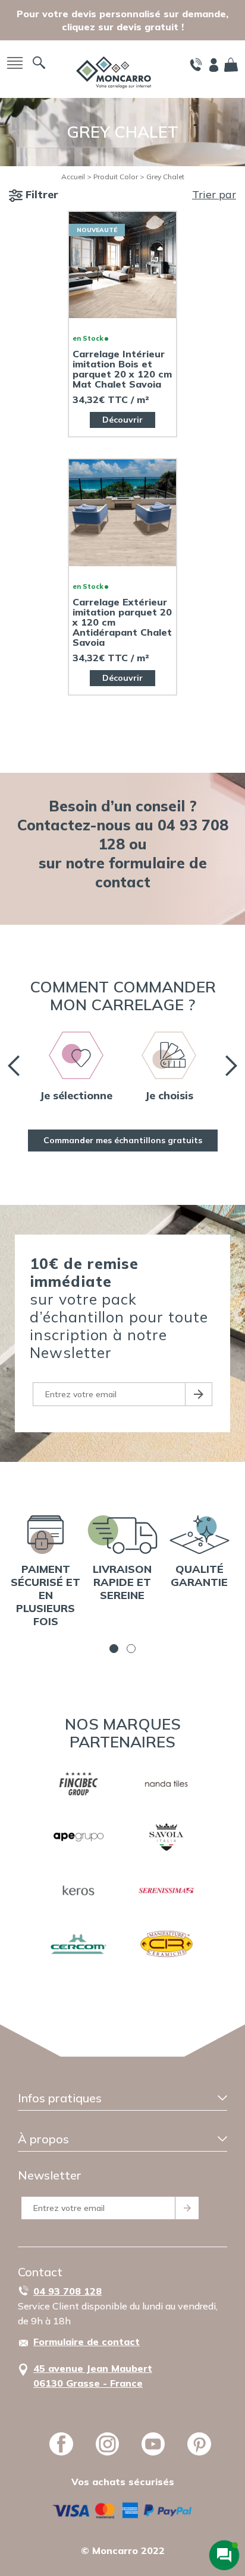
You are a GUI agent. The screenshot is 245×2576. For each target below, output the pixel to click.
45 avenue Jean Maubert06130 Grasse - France (93, 2376)
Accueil (73, 177)
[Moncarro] (113, 72)
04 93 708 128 (67, 2291)
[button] (114, 1649)
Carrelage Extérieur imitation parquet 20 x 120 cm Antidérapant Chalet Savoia (122, 622)
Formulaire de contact (87, 2342)
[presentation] (14, 1066)
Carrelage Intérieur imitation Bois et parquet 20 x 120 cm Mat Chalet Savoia (122, 369)
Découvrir (122, 420)
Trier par (214, 194)
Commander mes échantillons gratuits (123, 1140)
